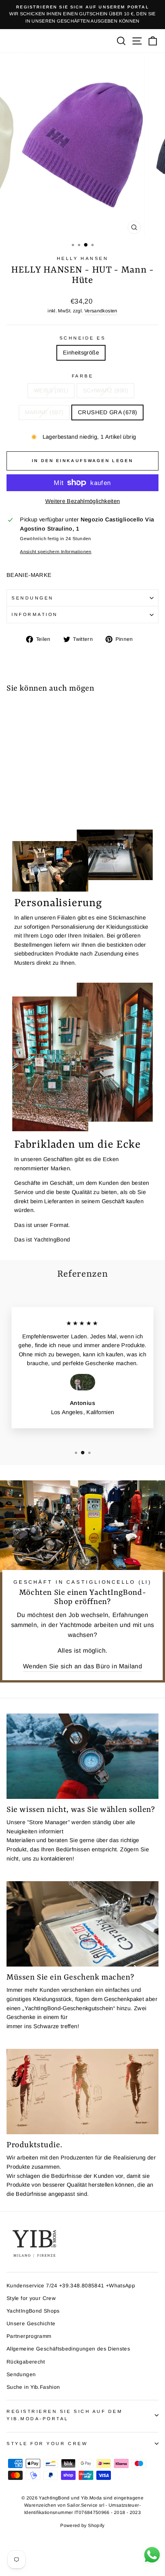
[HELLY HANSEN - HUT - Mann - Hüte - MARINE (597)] (29, 802)
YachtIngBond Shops (33, 2311)
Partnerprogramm (29, 2336)
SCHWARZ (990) (106, 390)
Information (35, 614)
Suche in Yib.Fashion (33, 2387)
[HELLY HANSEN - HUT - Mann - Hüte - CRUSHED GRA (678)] (37, 802)
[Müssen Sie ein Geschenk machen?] (82, 1924)
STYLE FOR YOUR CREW (47, 2443)
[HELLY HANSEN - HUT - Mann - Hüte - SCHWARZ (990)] (20, 802)
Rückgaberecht (26, 2362)
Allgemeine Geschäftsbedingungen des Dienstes (68, 2349)
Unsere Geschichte (31, 2324)
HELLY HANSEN (82, 258)
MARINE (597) (44, 412)
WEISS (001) (51, 390)
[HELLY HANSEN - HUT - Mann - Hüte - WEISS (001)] (11, 802)
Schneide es (83, 338)
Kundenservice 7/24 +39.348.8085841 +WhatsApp (71, 2286)
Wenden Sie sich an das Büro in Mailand (82, 1666)
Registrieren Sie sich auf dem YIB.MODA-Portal (64, 2415)
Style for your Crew (31, 2298)
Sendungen (33, 598)
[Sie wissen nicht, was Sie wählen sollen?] (82, 1756)
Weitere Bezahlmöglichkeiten (83, 501)
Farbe (83, 376)
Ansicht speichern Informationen (56, 551)
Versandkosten (101, 311)
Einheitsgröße (81, 353)
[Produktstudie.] (82, 2092)
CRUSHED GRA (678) (107, 412)
